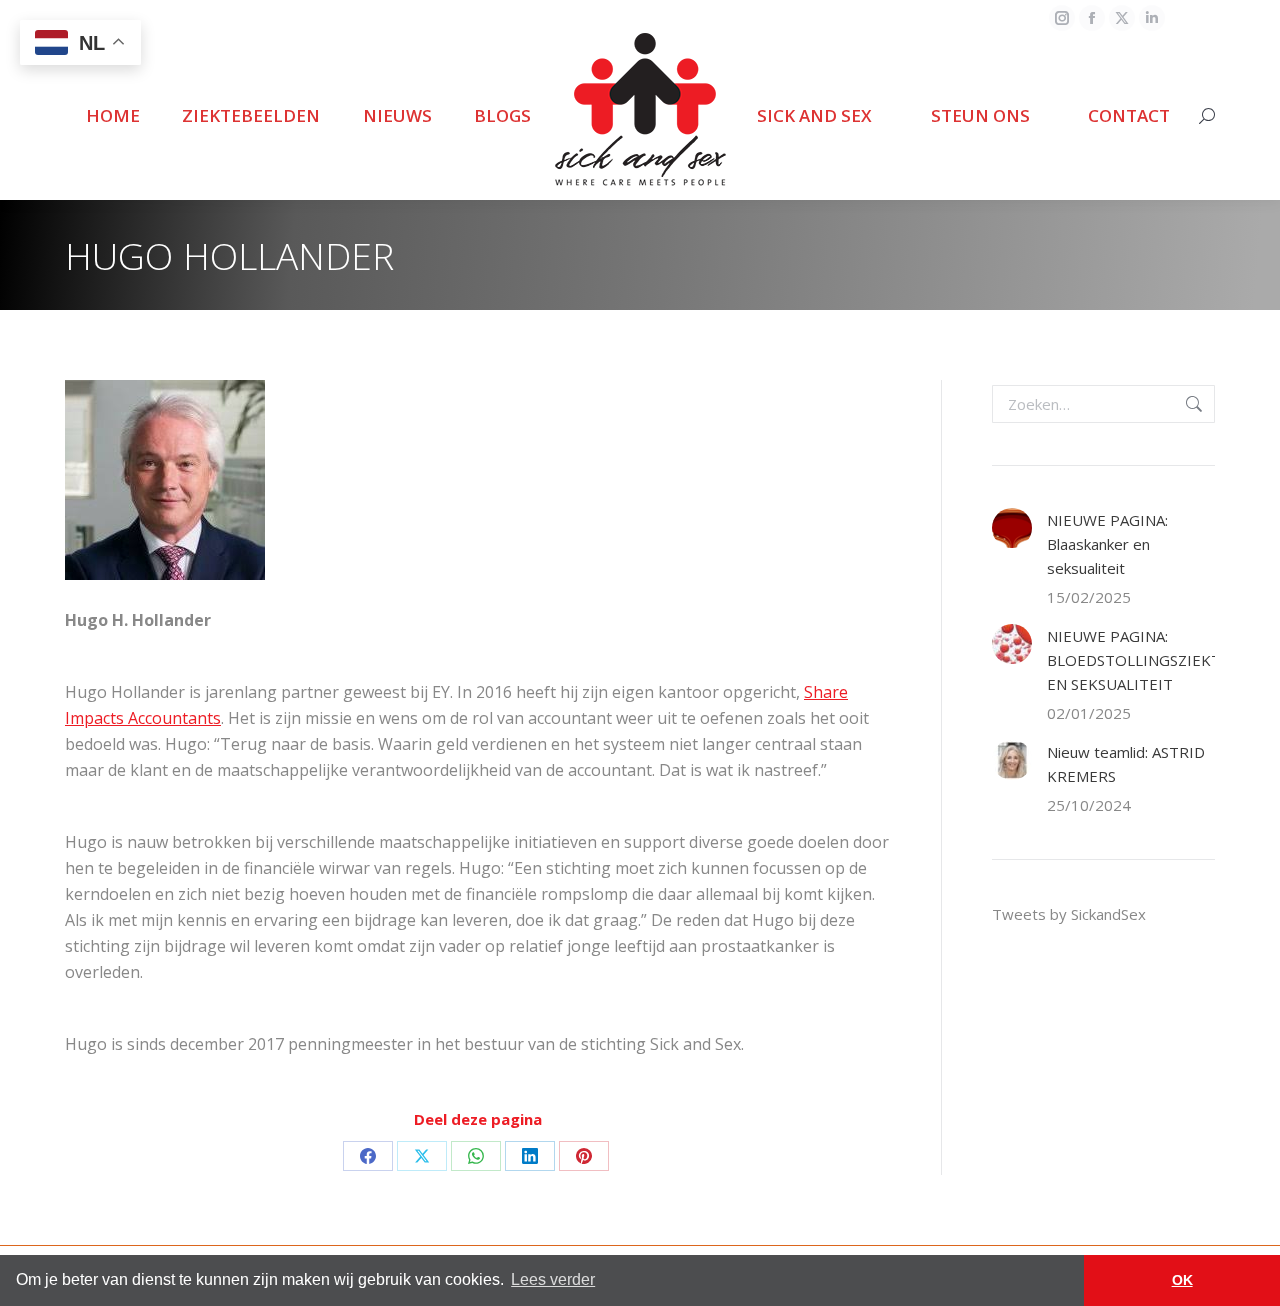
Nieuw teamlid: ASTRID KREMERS (1126, 764)
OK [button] (1182, 1280)
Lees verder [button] (553, 1279)
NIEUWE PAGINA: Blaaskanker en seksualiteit (1107, 544)
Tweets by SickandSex (1069, 914)
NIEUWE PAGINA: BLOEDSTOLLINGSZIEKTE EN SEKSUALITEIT (1138, 660)
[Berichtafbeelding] (1012, 528)
